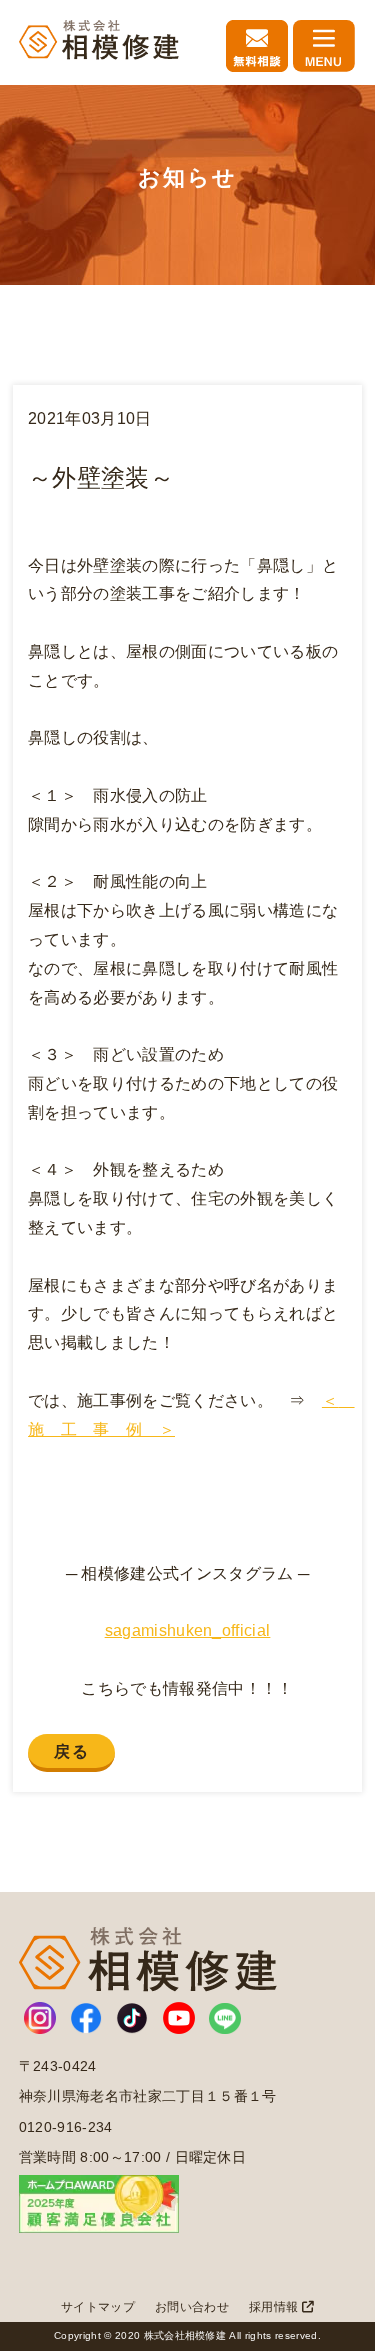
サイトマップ (98, 2307)
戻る (71, 1751)
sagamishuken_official (188, 1630)
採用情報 (275, 2307)
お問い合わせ (192, 2307)
